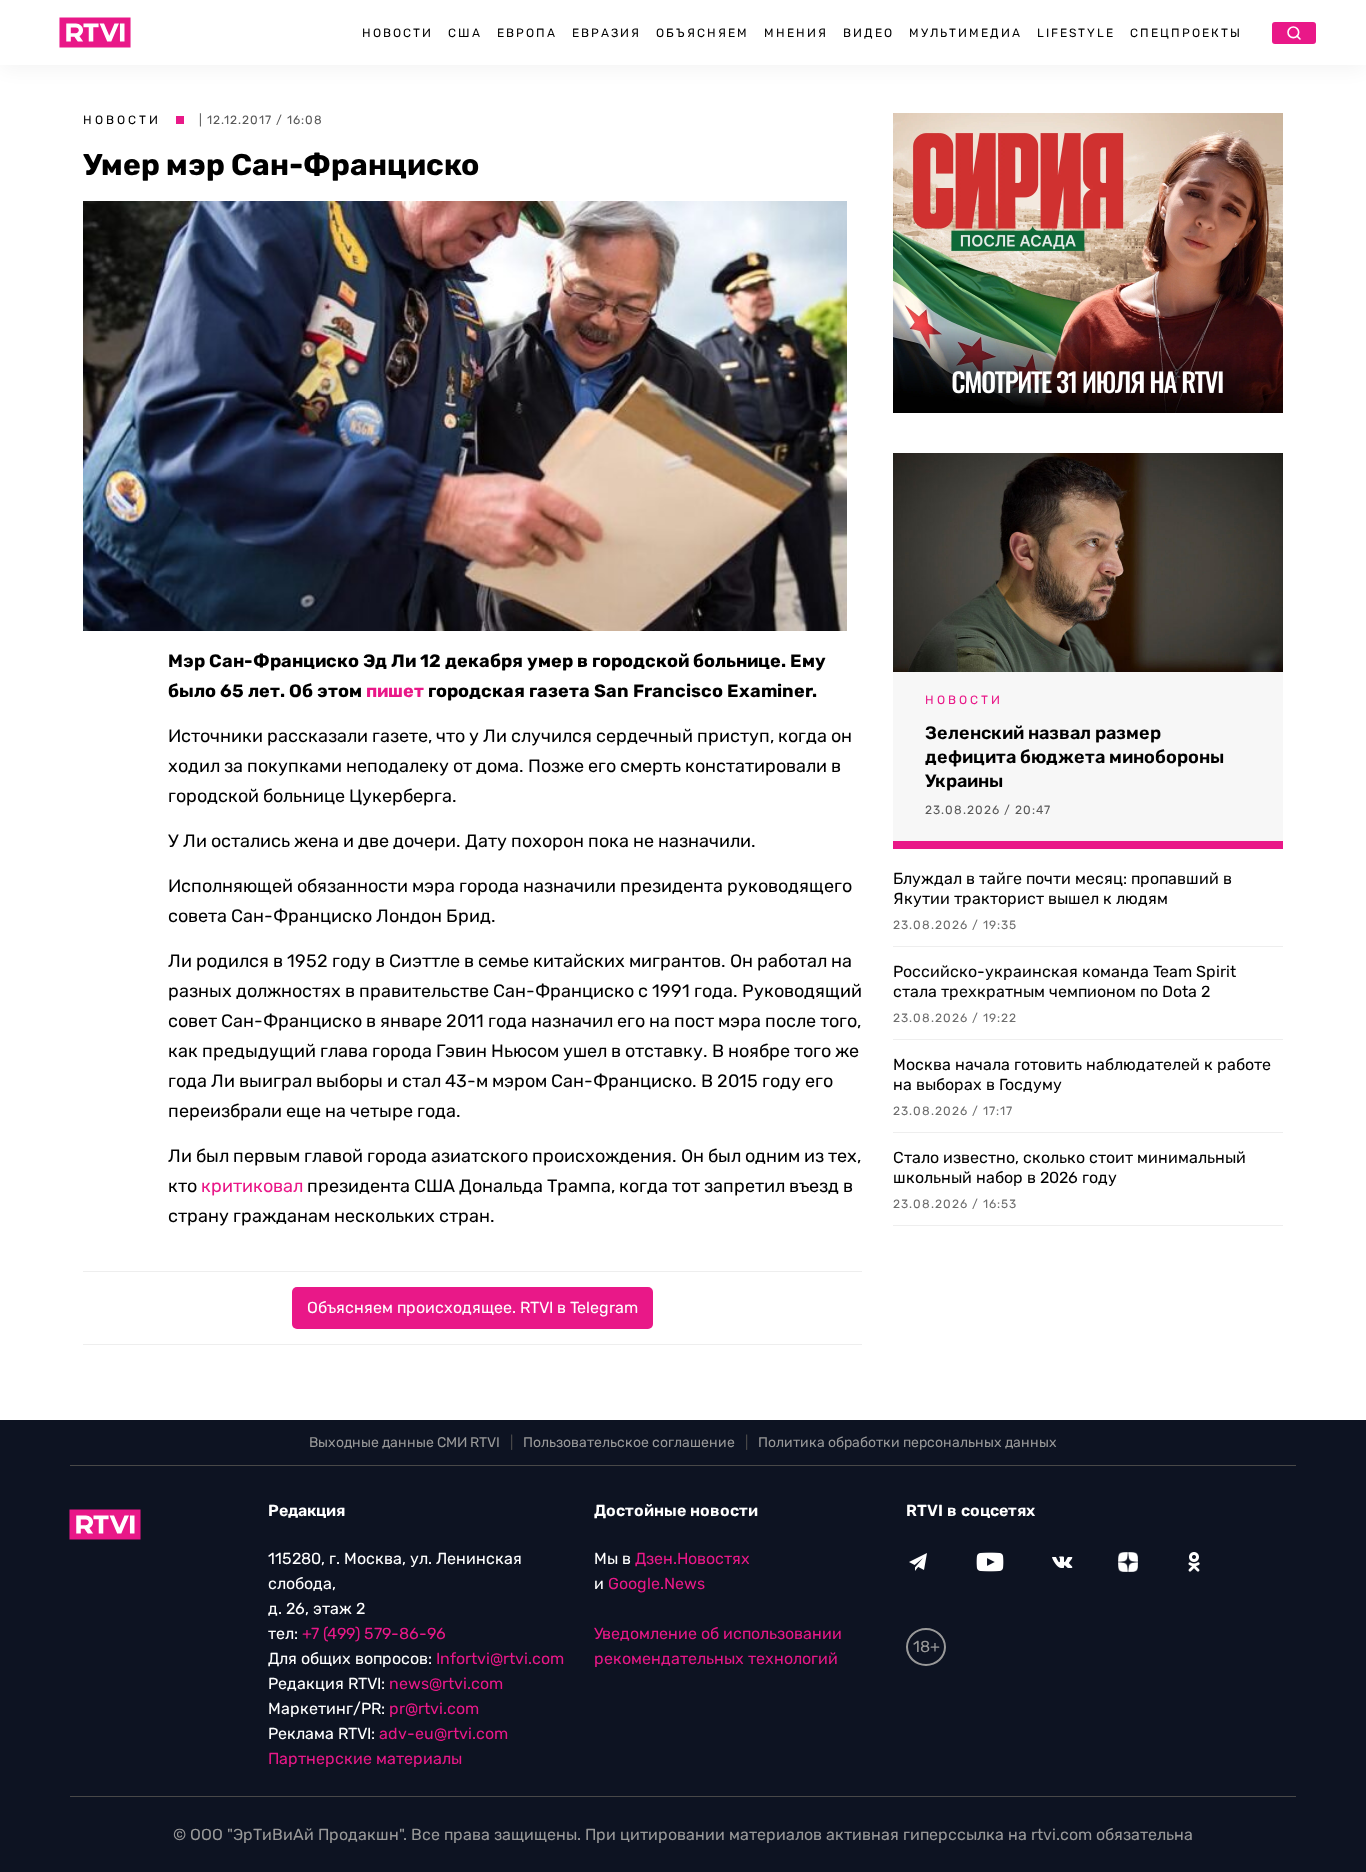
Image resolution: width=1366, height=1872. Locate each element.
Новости (397, 33)
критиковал (252, 1186)
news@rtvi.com (446, 1683)
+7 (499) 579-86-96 (374, 1633)
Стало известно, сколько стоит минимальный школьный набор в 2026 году (1069, 1167)
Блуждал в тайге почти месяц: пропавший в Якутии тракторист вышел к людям (1062, 888)
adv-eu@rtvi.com (443, 1733)
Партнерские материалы (365, 1758)
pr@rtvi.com (434, 1708)
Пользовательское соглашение (629, 1442)
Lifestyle (1076, 33)
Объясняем (702, 33)
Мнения (796, 33)
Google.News (656, 1583)
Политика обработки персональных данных (907, 1442)
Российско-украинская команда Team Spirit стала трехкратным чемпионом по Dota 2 (1064, 981)
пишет (395, 691)
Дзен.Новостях (692, 1558)
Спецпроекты (1186, 33)
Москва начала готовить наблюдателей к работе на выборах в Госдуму (1082, 1074)
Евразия (606, 33)
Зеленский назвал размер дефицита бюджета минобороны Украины (1074, 757)
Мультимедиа (965, 33)
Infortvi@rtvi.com (500, 1658)
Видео (868, 33)
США (465, 33)
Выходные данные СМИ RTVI (404, 1442)
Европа (527, 33)
